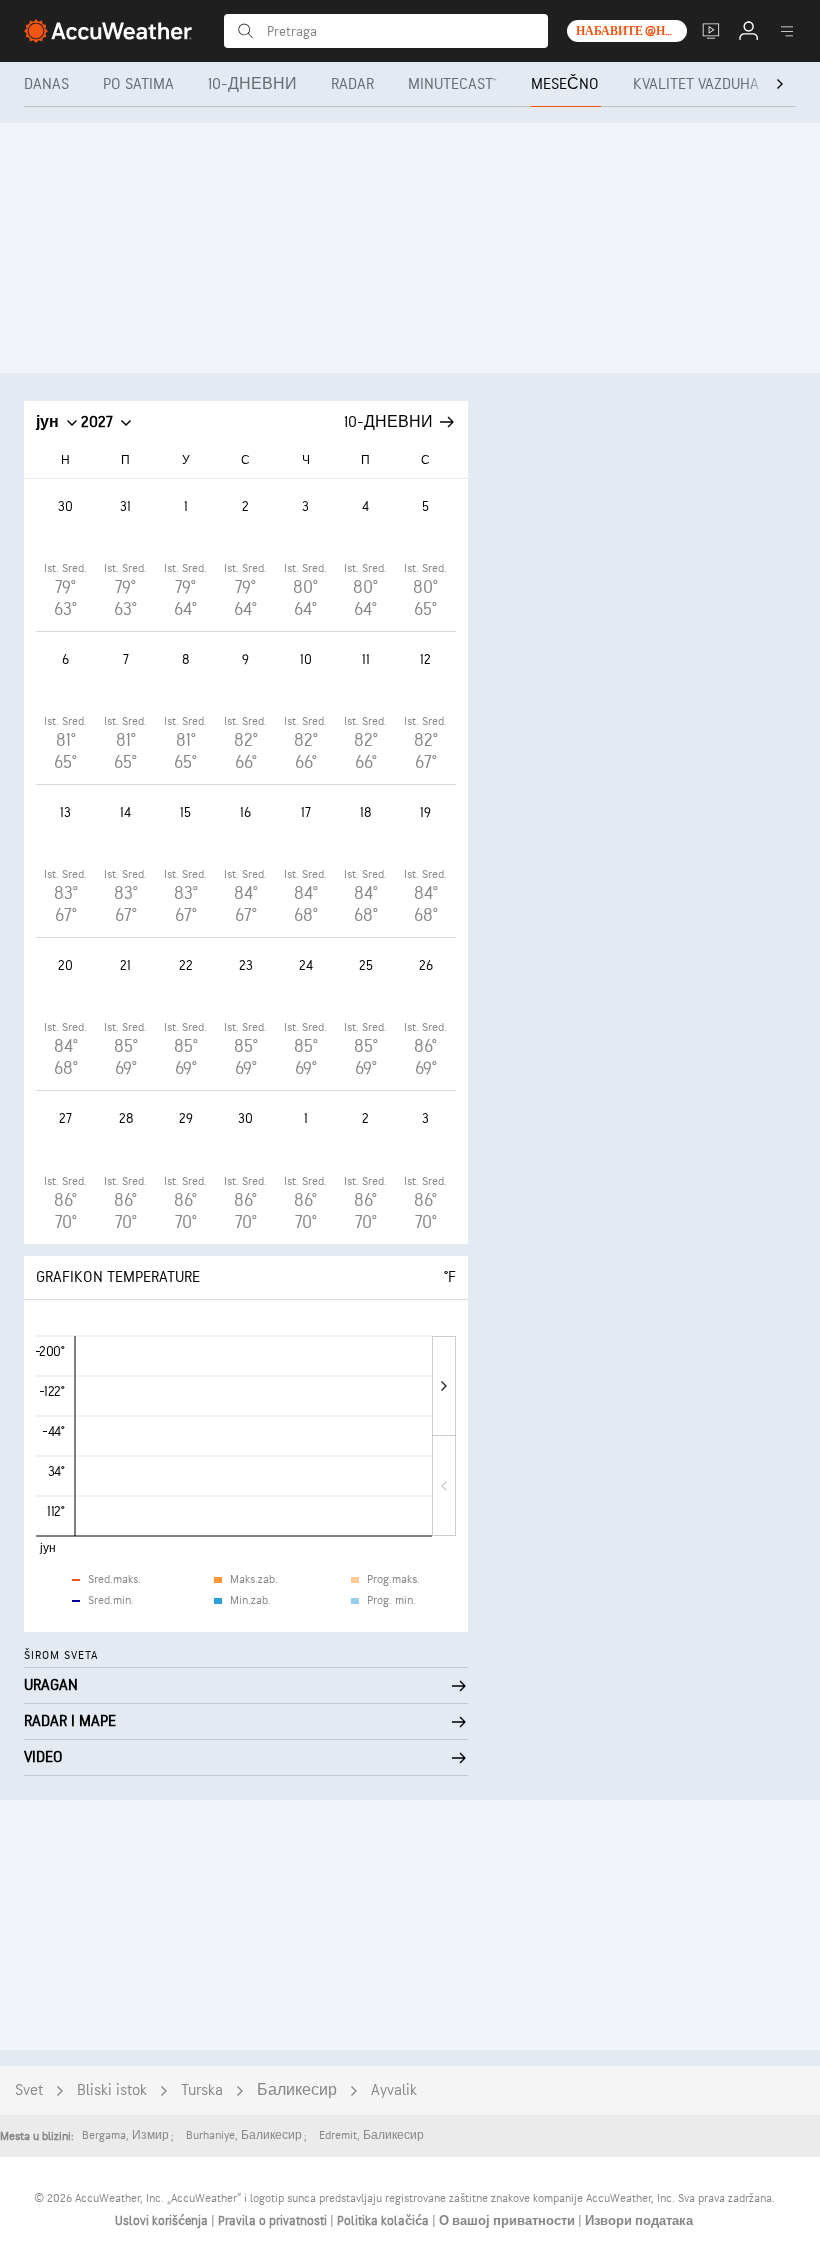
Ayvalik (394, 2090)
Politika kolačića (384, 2221)
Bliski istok (112, 2090)
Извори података (639, 2221)
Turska (202, 2090)
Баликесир (297, 2090)
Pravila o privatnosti (274, 2221)
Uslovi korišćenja (163, 2221)
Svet (29, 2090)
